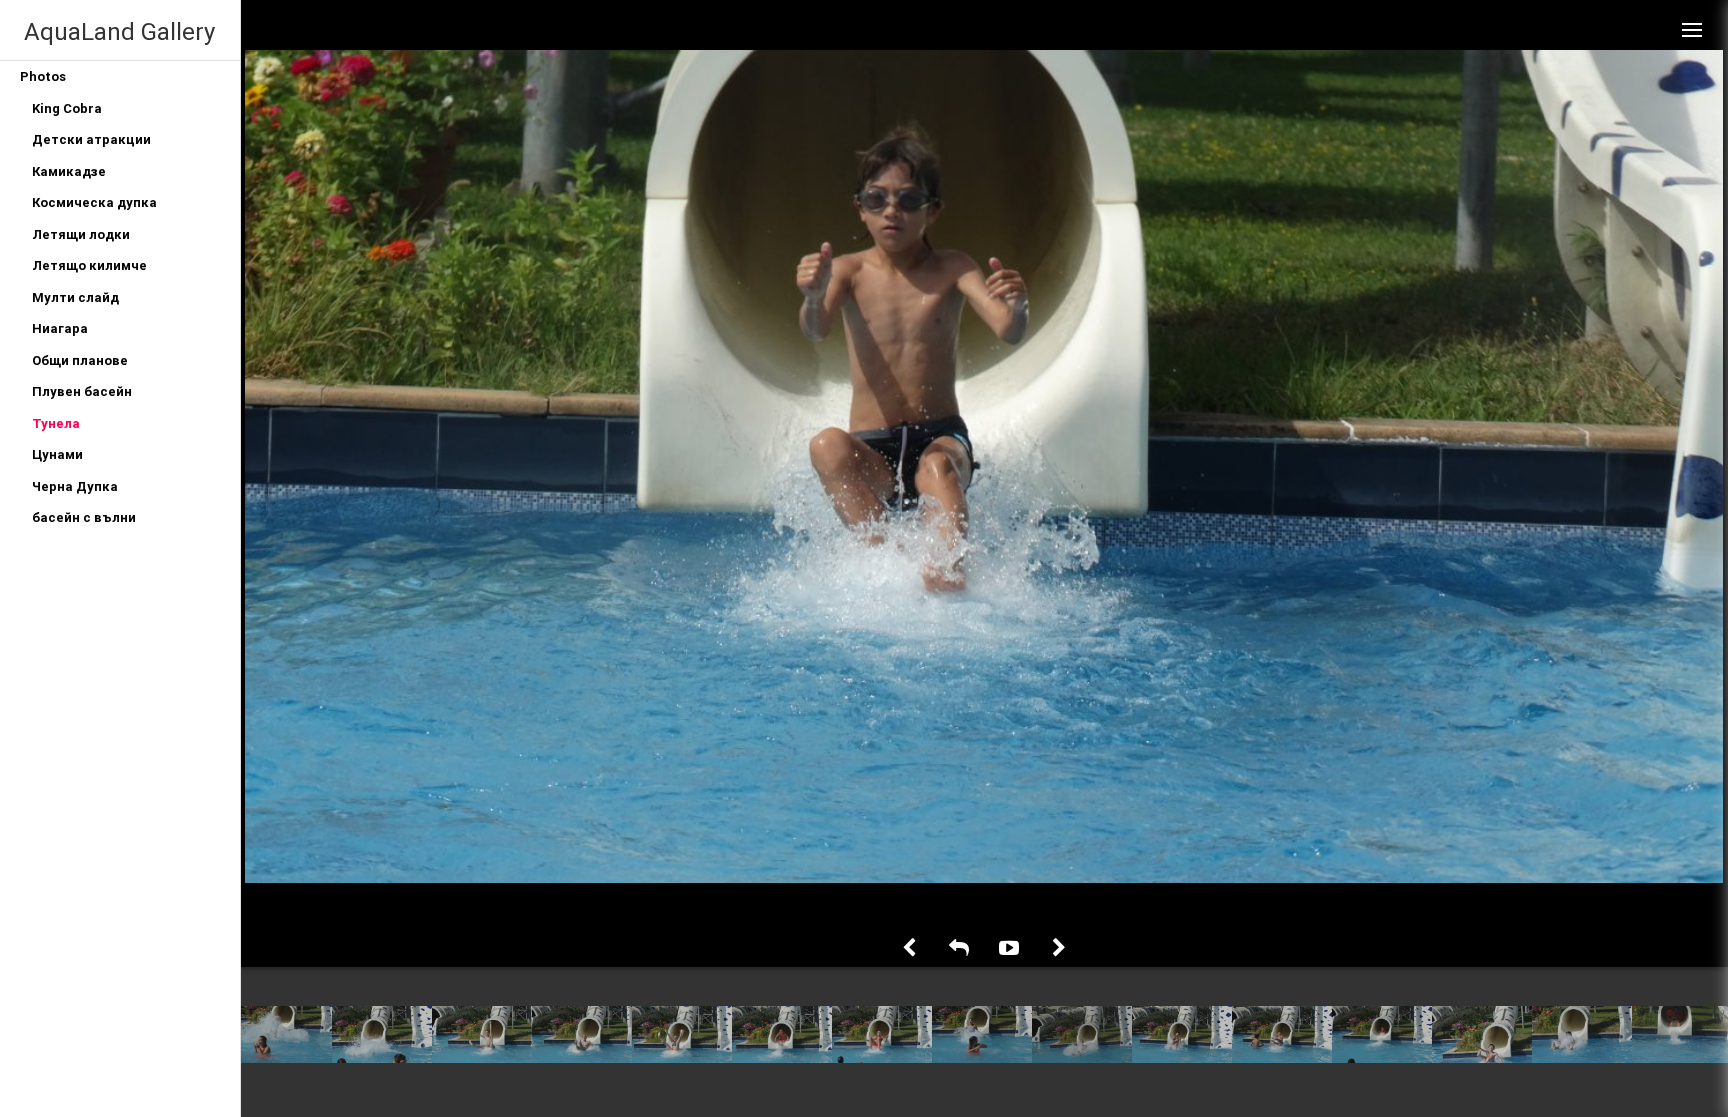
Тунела (56, 423)
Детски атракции (91, 139)
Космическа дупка (94, 202)
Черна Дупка (75, 486)
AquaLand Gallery (119, 31)
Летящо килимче (89, 265)
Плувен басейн (82, 391)
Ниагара (60, 328)
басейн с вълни (84, 517)
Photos (43, 76)
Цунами (57, 454)
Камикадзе (69, 171)
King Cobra (67, 108)
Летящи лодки (81, 234)
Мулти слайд (75, 297)
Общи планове (80, 360)
